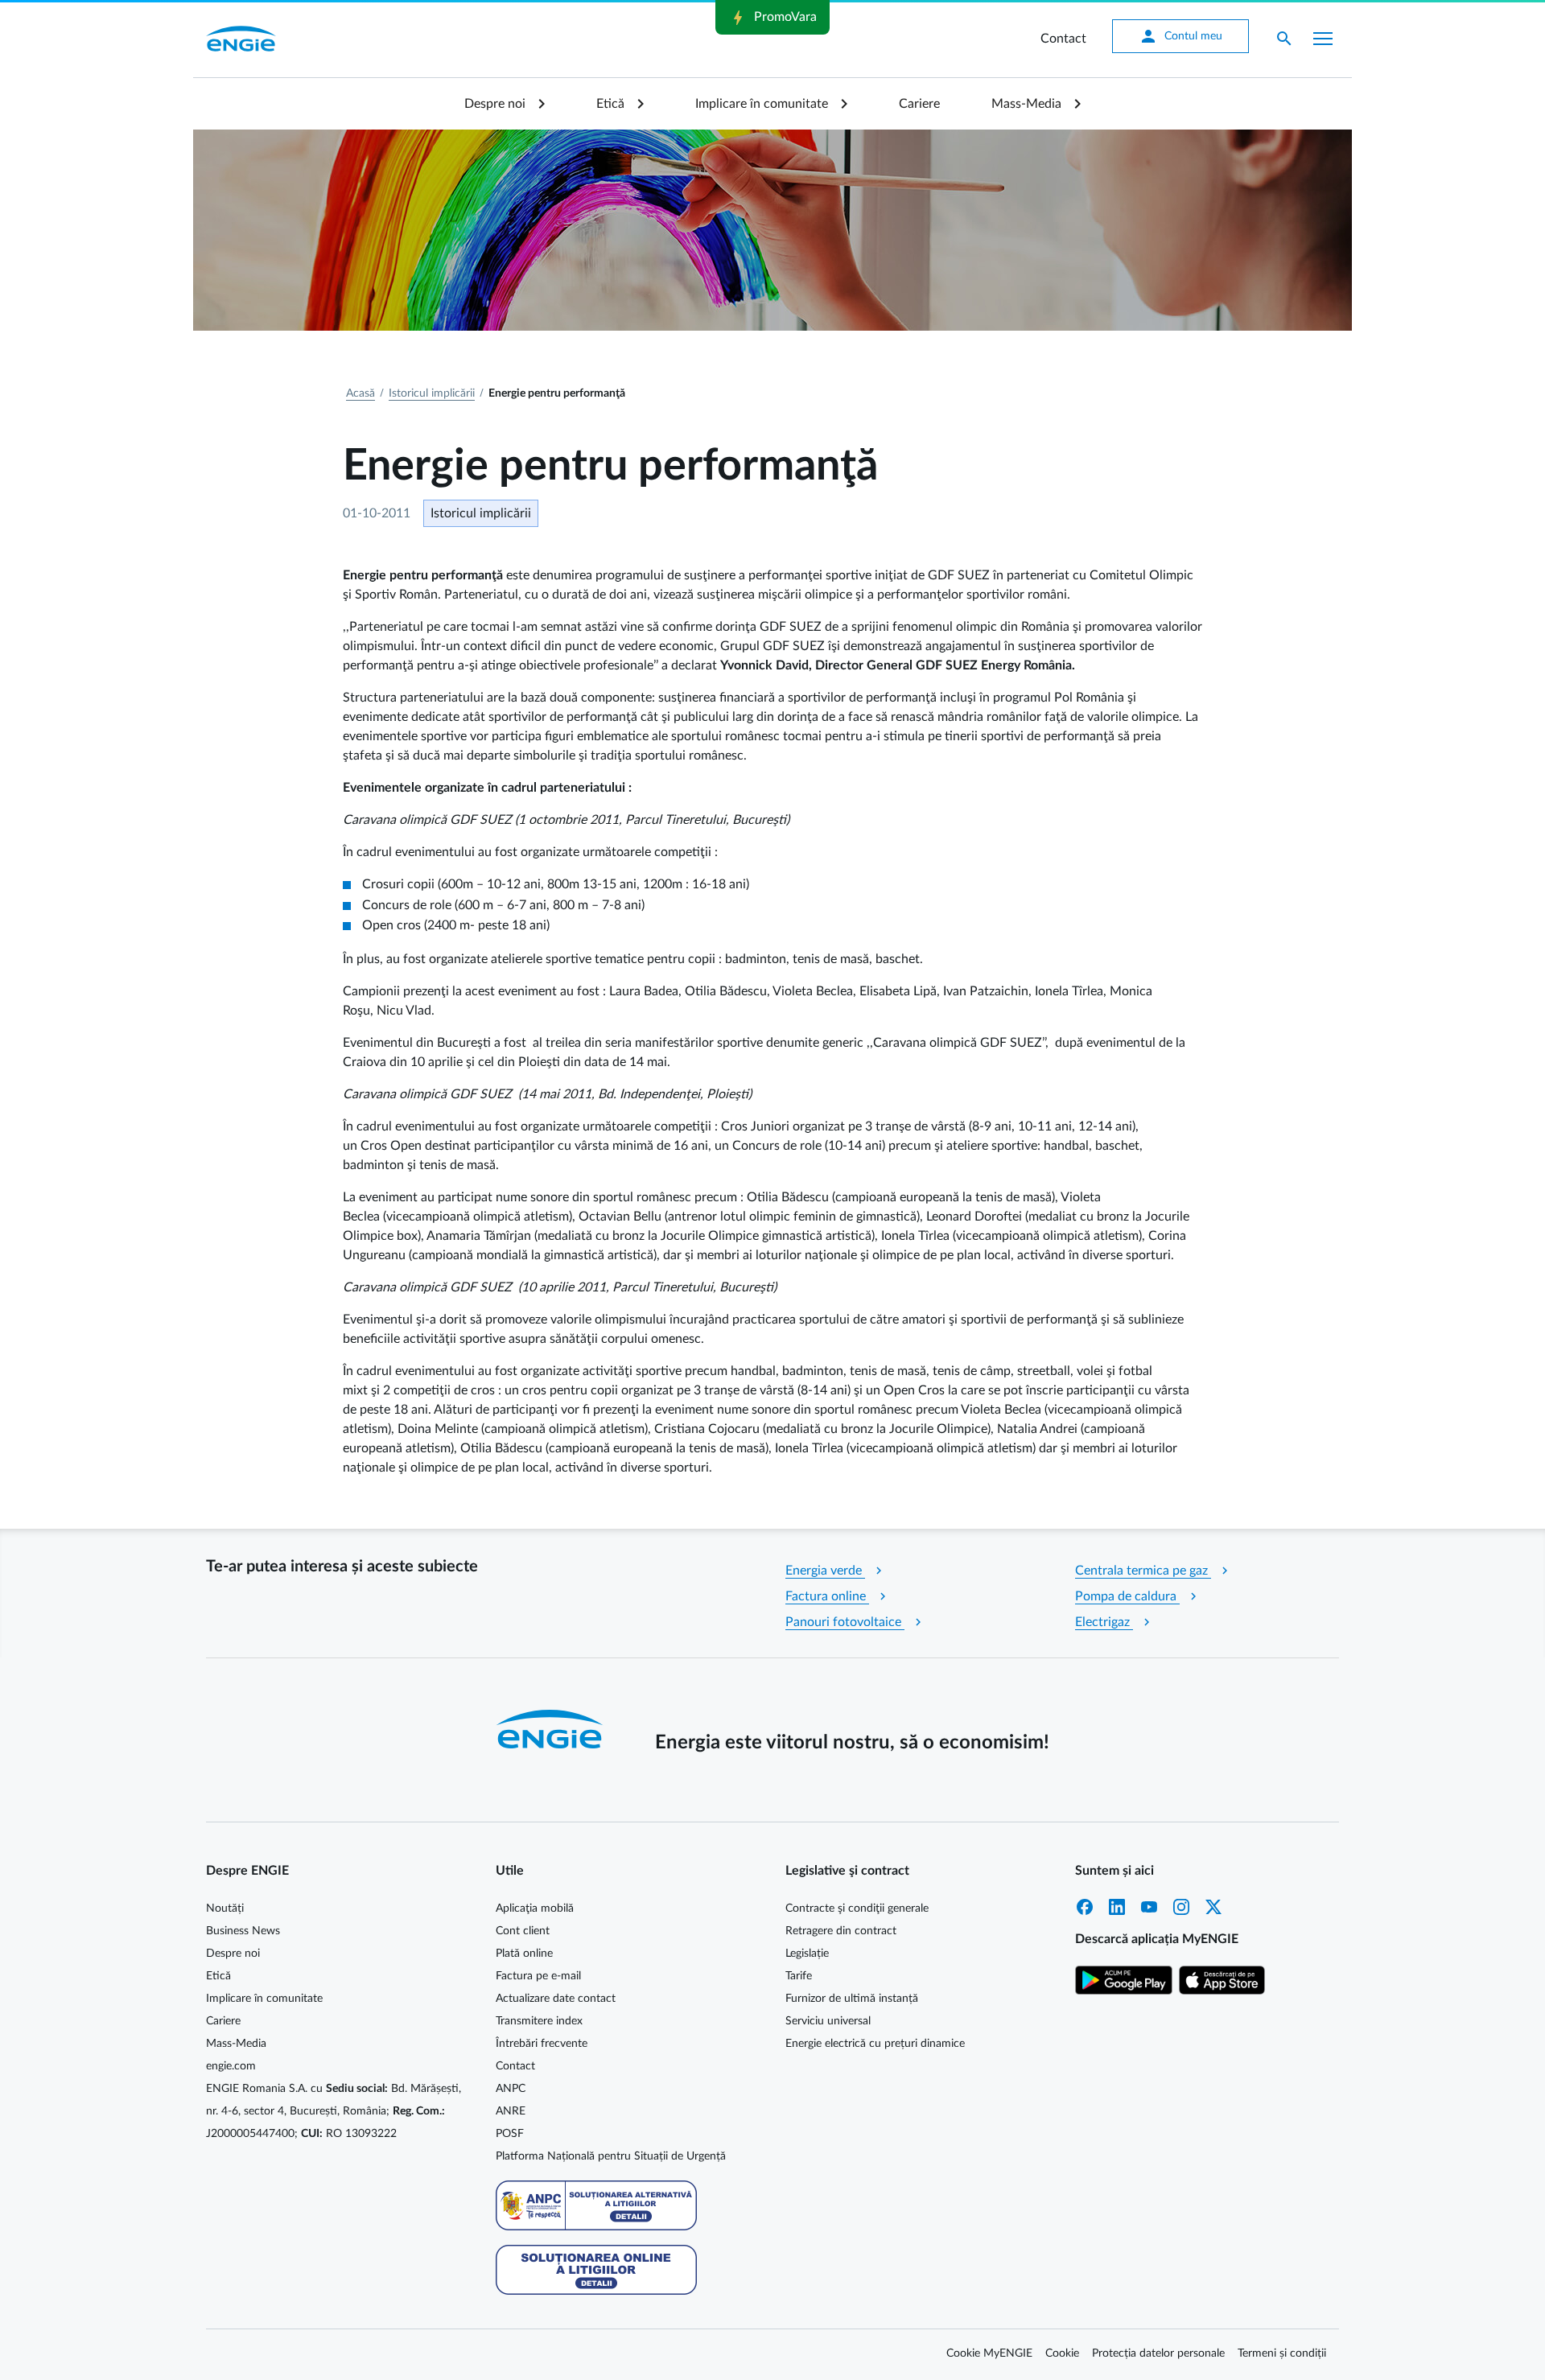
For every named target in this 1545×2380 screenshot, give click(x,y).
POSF (510, 2134)
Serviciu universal (828, 2021)
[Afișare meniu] (1323, 39)
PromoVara (772, 18)
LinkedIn (1117, 1907)
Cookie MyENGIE (989, 2353)
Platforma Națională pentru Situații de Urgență (611, 2156)
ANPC (511, 2089)
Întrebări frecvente (542, 2044)
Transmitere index (539, 2021)
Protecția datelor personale (1158, 2353)
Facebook (1085, 1907)
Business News (243, 1931)
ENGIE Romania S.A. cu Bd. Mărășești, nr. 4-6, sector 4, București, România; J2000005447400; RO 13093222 (334, 2111)
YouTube (1149, 1907)
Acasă (360, 393)
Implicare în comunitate (762, 104)
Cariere (919, 104)
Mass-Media (1026, 104)
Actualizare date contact (556, 1999)
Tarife (799, 1976)
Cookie (1062, 2353)
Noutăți (225, 1909)
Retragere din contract (841, 1931)
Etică (610, 104)
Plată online (524, 1954)
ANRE (511, 2111)
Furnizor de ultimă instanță (852, 1999)
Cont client (523, 1931)
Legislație (807, 1954)
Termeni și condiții (1282, 2353)
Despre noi (495, 104)
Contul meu (1180, 36)
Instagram (1181, 1907)
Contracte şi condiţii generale (857, 1909)
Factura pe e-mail (538, 1976)
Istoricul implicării (432, 393)
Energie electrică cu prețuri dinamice (875, 2044)
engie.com (231, 2066)
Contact (1063, 39)
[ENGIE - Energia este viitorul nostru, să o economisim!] (241, 39)
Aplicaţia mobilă (535, 1909)
